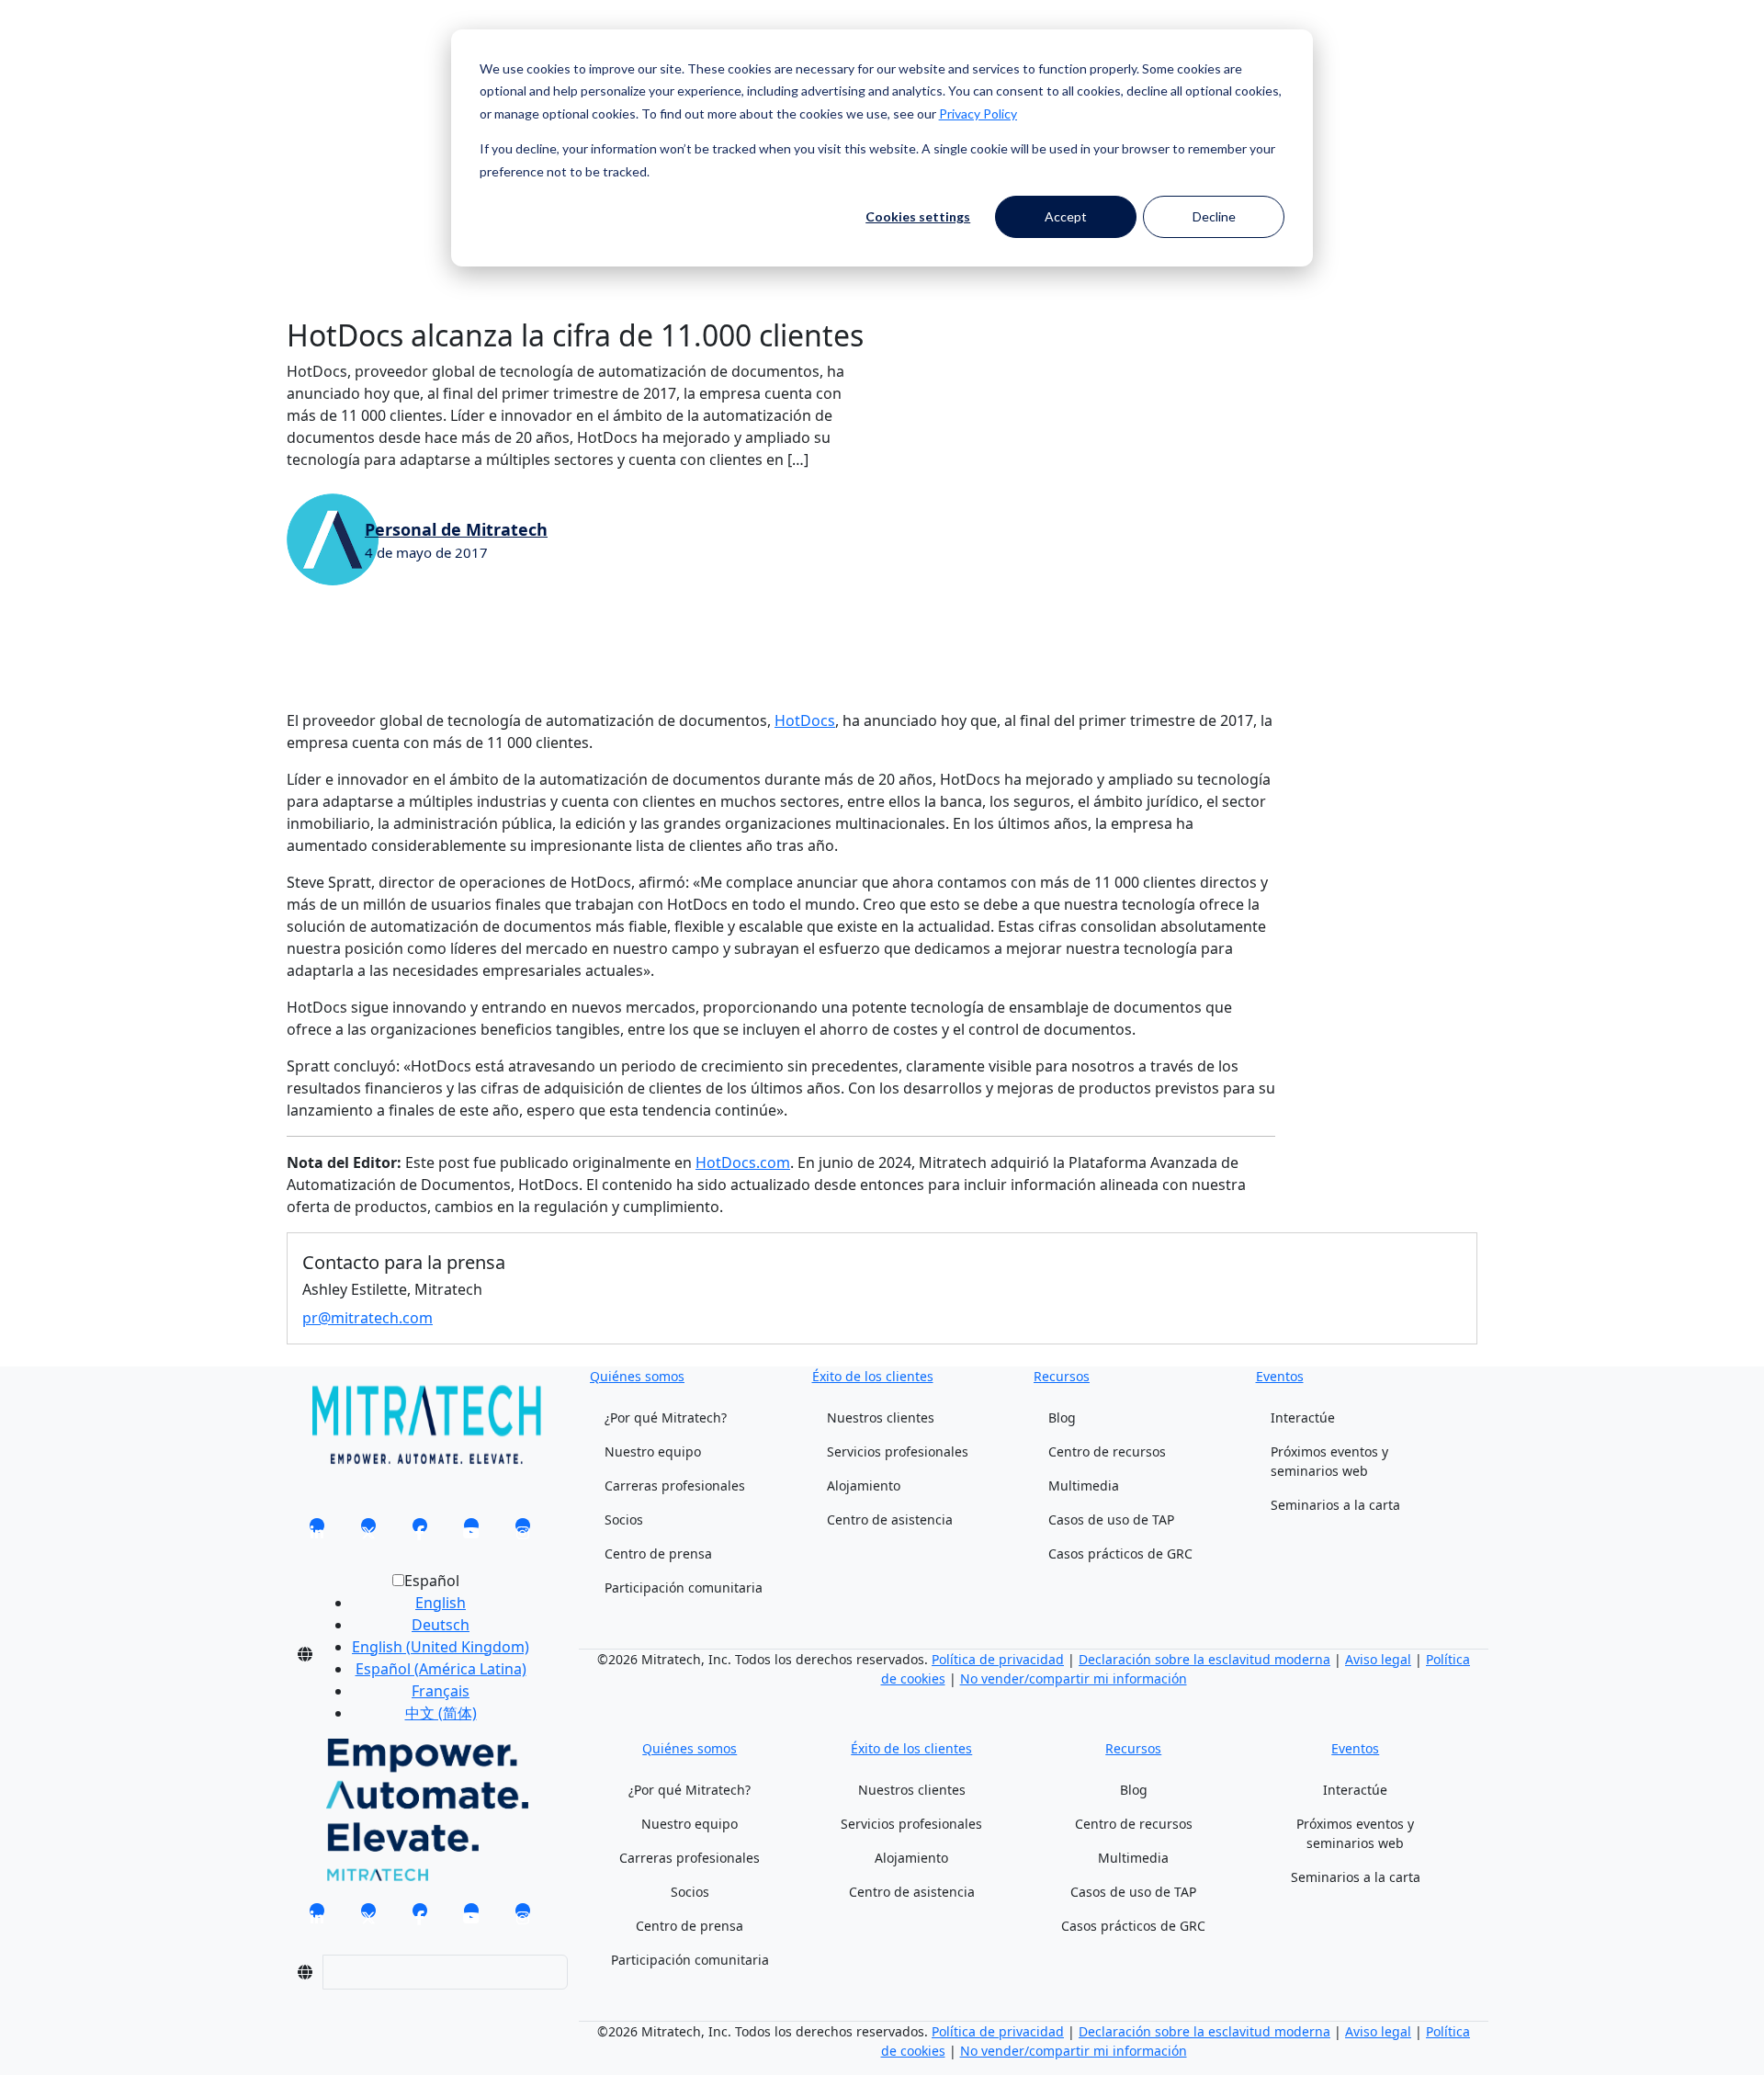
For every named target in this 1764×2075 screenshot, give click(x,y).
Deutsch (441, 1625)
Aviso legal (1378, 1659)
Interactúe (1303, 1417)
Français (441, 1691)
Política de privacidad (998, 1659)
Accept (1066, 216)
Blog (1062, 1417)
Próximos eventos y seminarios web (1329, 1461)
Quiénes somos (637, 1376)
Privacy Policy (978, 113)
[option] (441, 1603)
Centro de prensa (658, 1553)
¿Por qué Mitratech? (666, 1417)
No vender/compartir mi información (1074, 1678)
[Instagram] (523, 1531)
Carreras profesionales (675, 1485)
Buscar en (321, 53)
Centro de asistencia (890, 1519)
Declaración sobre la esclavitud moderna (1204, 1659)
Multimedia (1084, 1485)
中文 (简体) (441, 1713)
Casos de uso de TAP (1111, 1519)
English (441, 1603)
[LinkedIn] (317, 1531)
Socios (624, 1519)
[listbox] (426, 1654)
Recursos (1062, 1376)
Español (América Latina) (441, 1669)
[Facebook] (420, 1531)
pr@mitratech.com (367, 1318)
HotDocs (805, 720)
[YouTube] (471, 1531)
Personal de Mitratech (456, 529)
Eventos (1280, 1376)
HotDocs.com (743, 1162)
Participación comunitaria (684, 1587)
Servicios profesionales (898, 1451)
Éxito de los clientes (873, 1376)
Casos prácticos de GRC (1120, 1553)
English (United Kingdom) (441, 1647)
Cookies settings (918, 216)
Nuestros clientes (881, 1417)
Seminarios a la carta (1335, 1505)
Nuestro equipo (653, 1451)
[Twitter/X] (368, 1531)
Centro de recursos (1107, 1451)
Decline (1214, 216)
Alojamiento (864, 1485)
